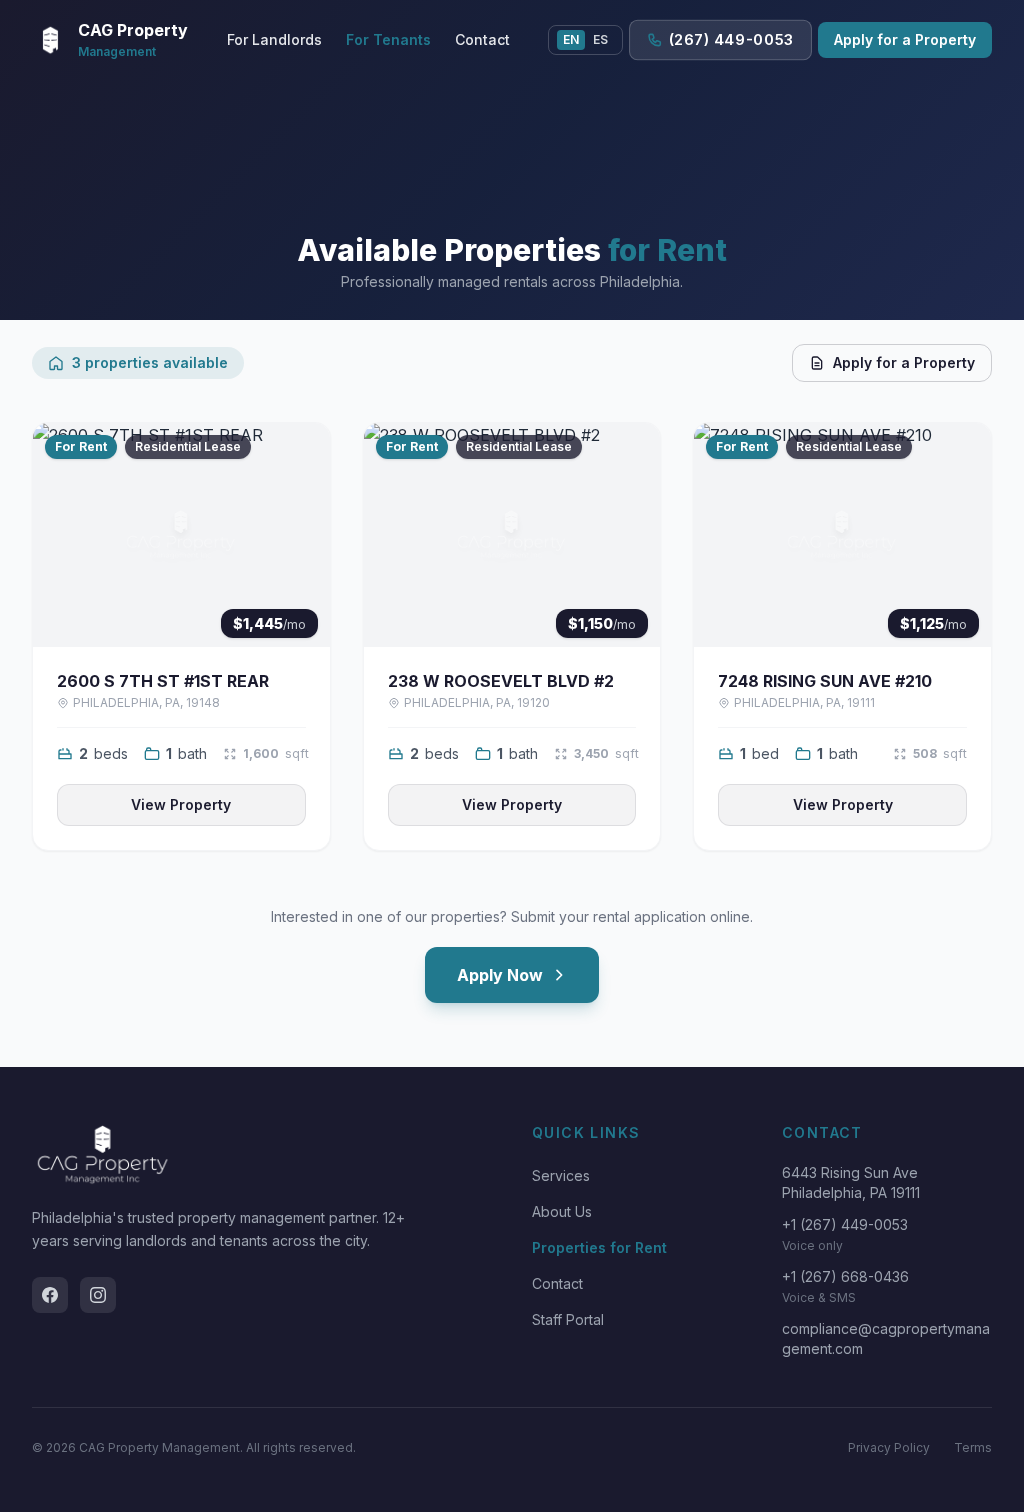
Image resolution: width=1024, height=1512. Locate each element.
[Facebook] (50, 1295)
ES (600, 39)
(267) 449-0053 (730, 40)
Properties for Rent (599, 1247)
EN (571, 39)
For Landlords (274, 39)
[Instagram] (98, 1295)
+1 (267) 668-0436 (845, 1276)
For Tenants (388, 39)
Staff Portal (568, 1319)
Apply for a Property (905, 39)
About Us (562, 1211)
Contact (482, 39)
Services (561, 1175)
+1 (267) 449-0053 (845, 1224)
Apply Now (500, 975)
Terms (973, 1447)
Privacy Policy (889, 1447)
